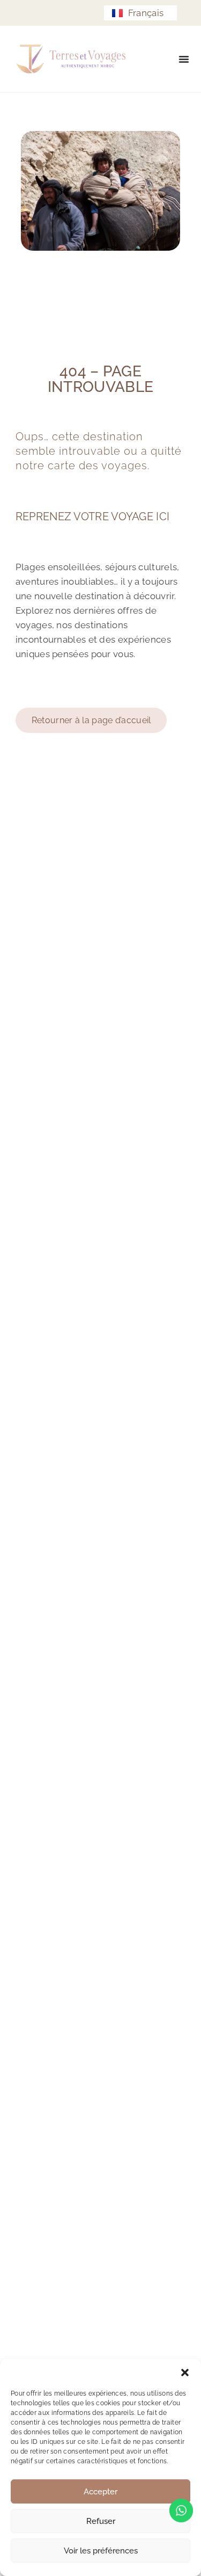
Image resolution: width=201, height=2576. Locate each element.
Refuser (101, 2521)
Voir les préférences (101, 2551)
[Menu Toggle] (184, 59)
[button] (185, 2373)
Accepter (100, 2492)
